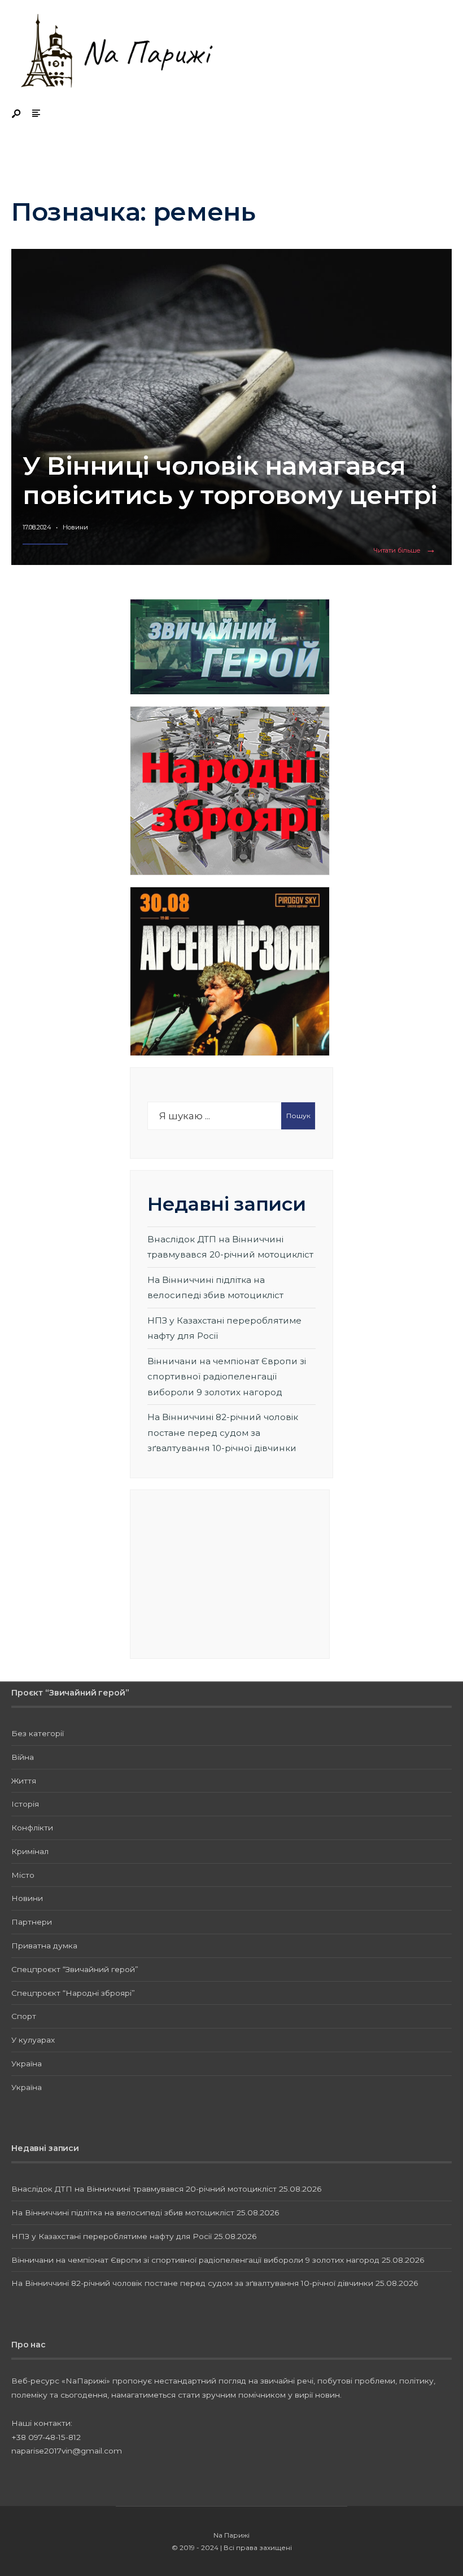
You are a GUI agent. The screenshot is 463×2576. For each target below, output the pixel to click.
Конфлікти (32, 1828)
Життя (24, 1781)
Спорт (24, 2016)
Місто (23, 1875)
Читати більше (407, 551)
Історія (25, 1804)
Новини (75, 527)
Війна (23, 1757)
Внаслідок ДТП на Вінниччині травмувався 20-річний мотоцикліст (144, 2189)
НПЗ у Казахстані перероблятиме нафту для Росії (112, 2236)
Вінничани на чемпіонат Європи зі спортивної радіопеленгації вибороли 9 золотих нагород (227, 1377)
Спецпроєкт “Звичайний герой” (75, 1969)
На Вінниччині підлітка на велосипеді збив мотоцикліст (123, 2213)
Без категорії (38, 1733)
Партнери (32, 1922)
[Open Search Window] (17, 114)
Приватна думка (44, 1946)
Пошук (298, 1116)
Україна (27, 2064)
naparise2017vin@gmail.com (67, 2451)
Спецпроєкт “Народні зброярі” (73, 1993)
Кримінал (30, 1851)
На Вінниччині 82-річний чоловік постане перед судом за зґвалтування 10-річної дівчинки (223, 1432)
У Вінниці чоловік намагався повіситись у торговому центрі (230, 480)
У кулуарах (33, 2040)
